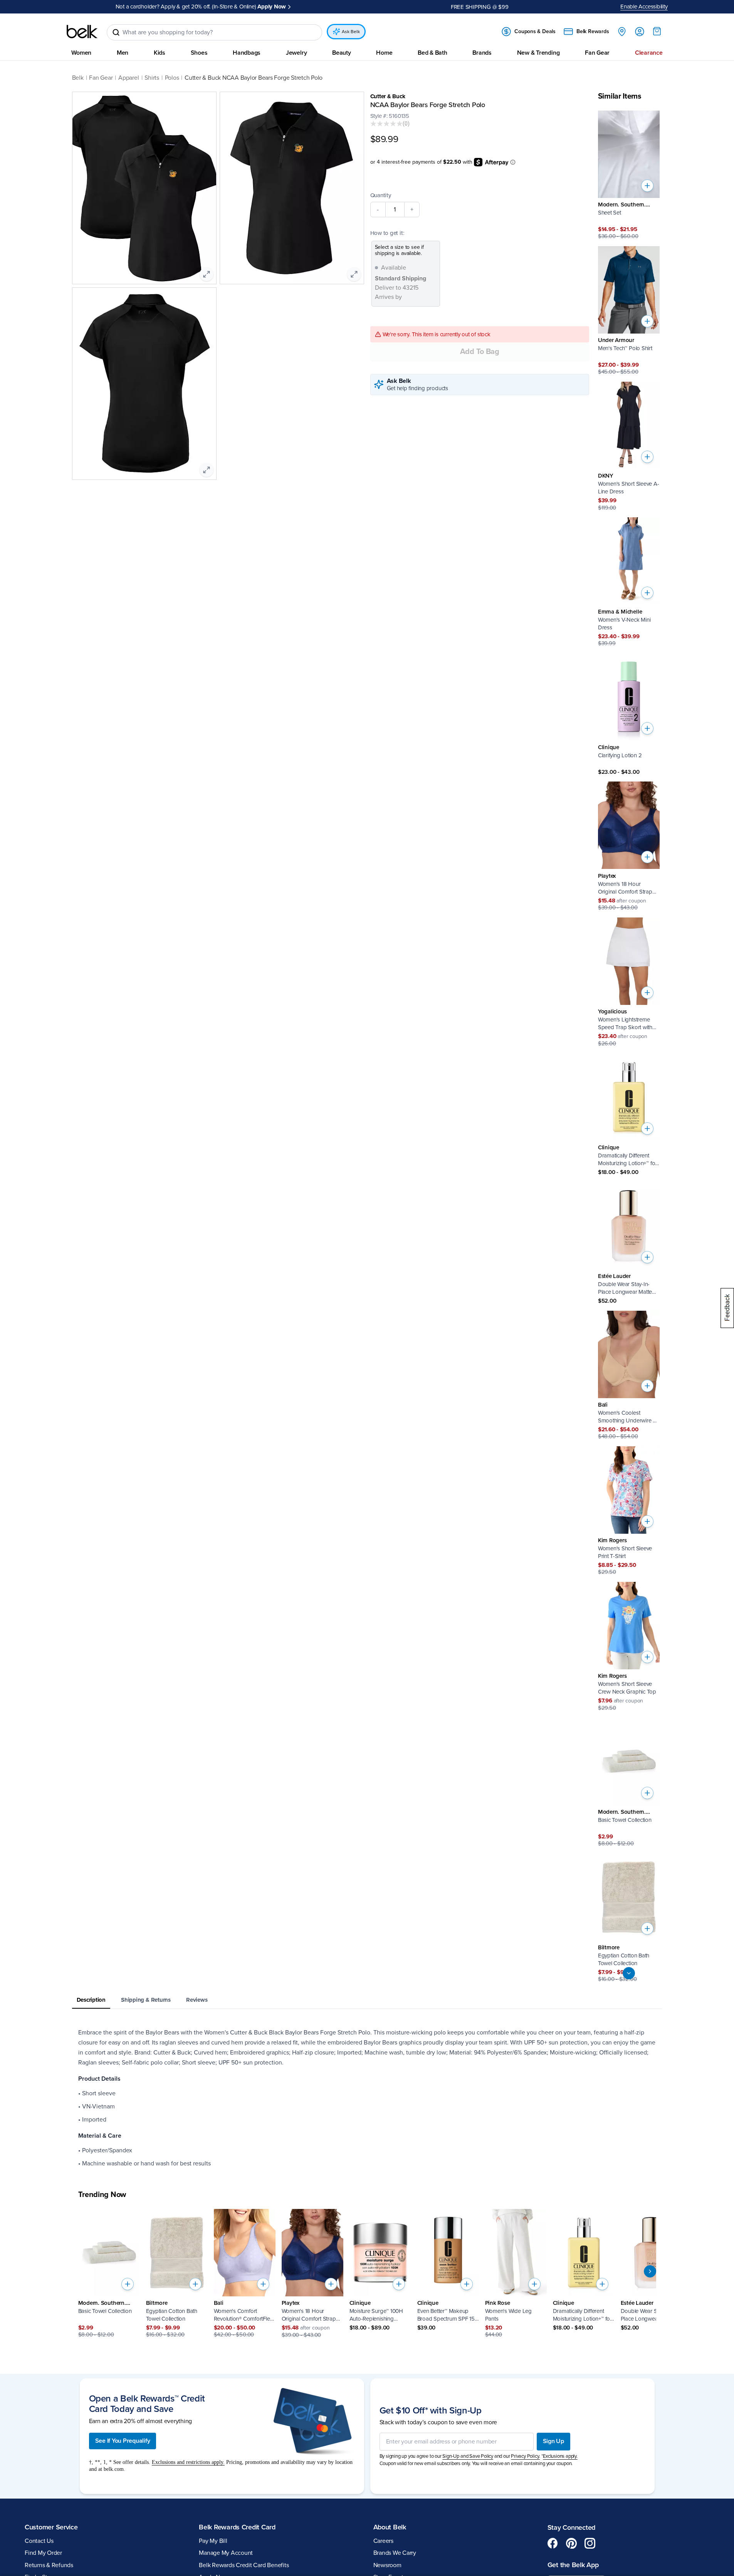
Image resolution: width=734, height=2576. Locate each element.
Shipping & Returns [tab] (146, 2000)
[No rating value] (386, 124)
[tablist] (367, 2000)
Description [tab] (91, 2000)
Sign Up (553, 2441)
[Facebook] (553, 2543)
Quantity (381, 195)
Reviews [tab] (197, 2000)
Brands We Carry (395, 2553)
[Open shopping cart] (657, 31)
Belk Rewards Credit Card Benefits (244, 2565)
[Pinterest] (571, 2543)
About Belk (390, 2527)
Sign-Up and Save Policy (468, 2456)
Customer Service (51, 2527)
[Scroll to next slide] (650, 2271)
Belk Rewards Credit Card (237, 2527)
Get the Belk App (573, 2565)
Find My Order (43, 2553)
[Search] (116, 32)
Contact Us (39, 2541)
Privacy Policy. (525, 2456)
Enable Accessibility (644, 7)
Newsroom (387, 2565)
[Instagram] (590, 2543)
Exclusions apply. (560, 2456)
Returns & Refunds (49, 2565)
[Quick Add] (647, 186)
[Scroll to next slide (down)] (629, 1973)
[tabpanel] (367, 2098)
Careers (383, 2541)
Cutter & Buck (388, 96)
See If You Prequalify (123, 2441)
